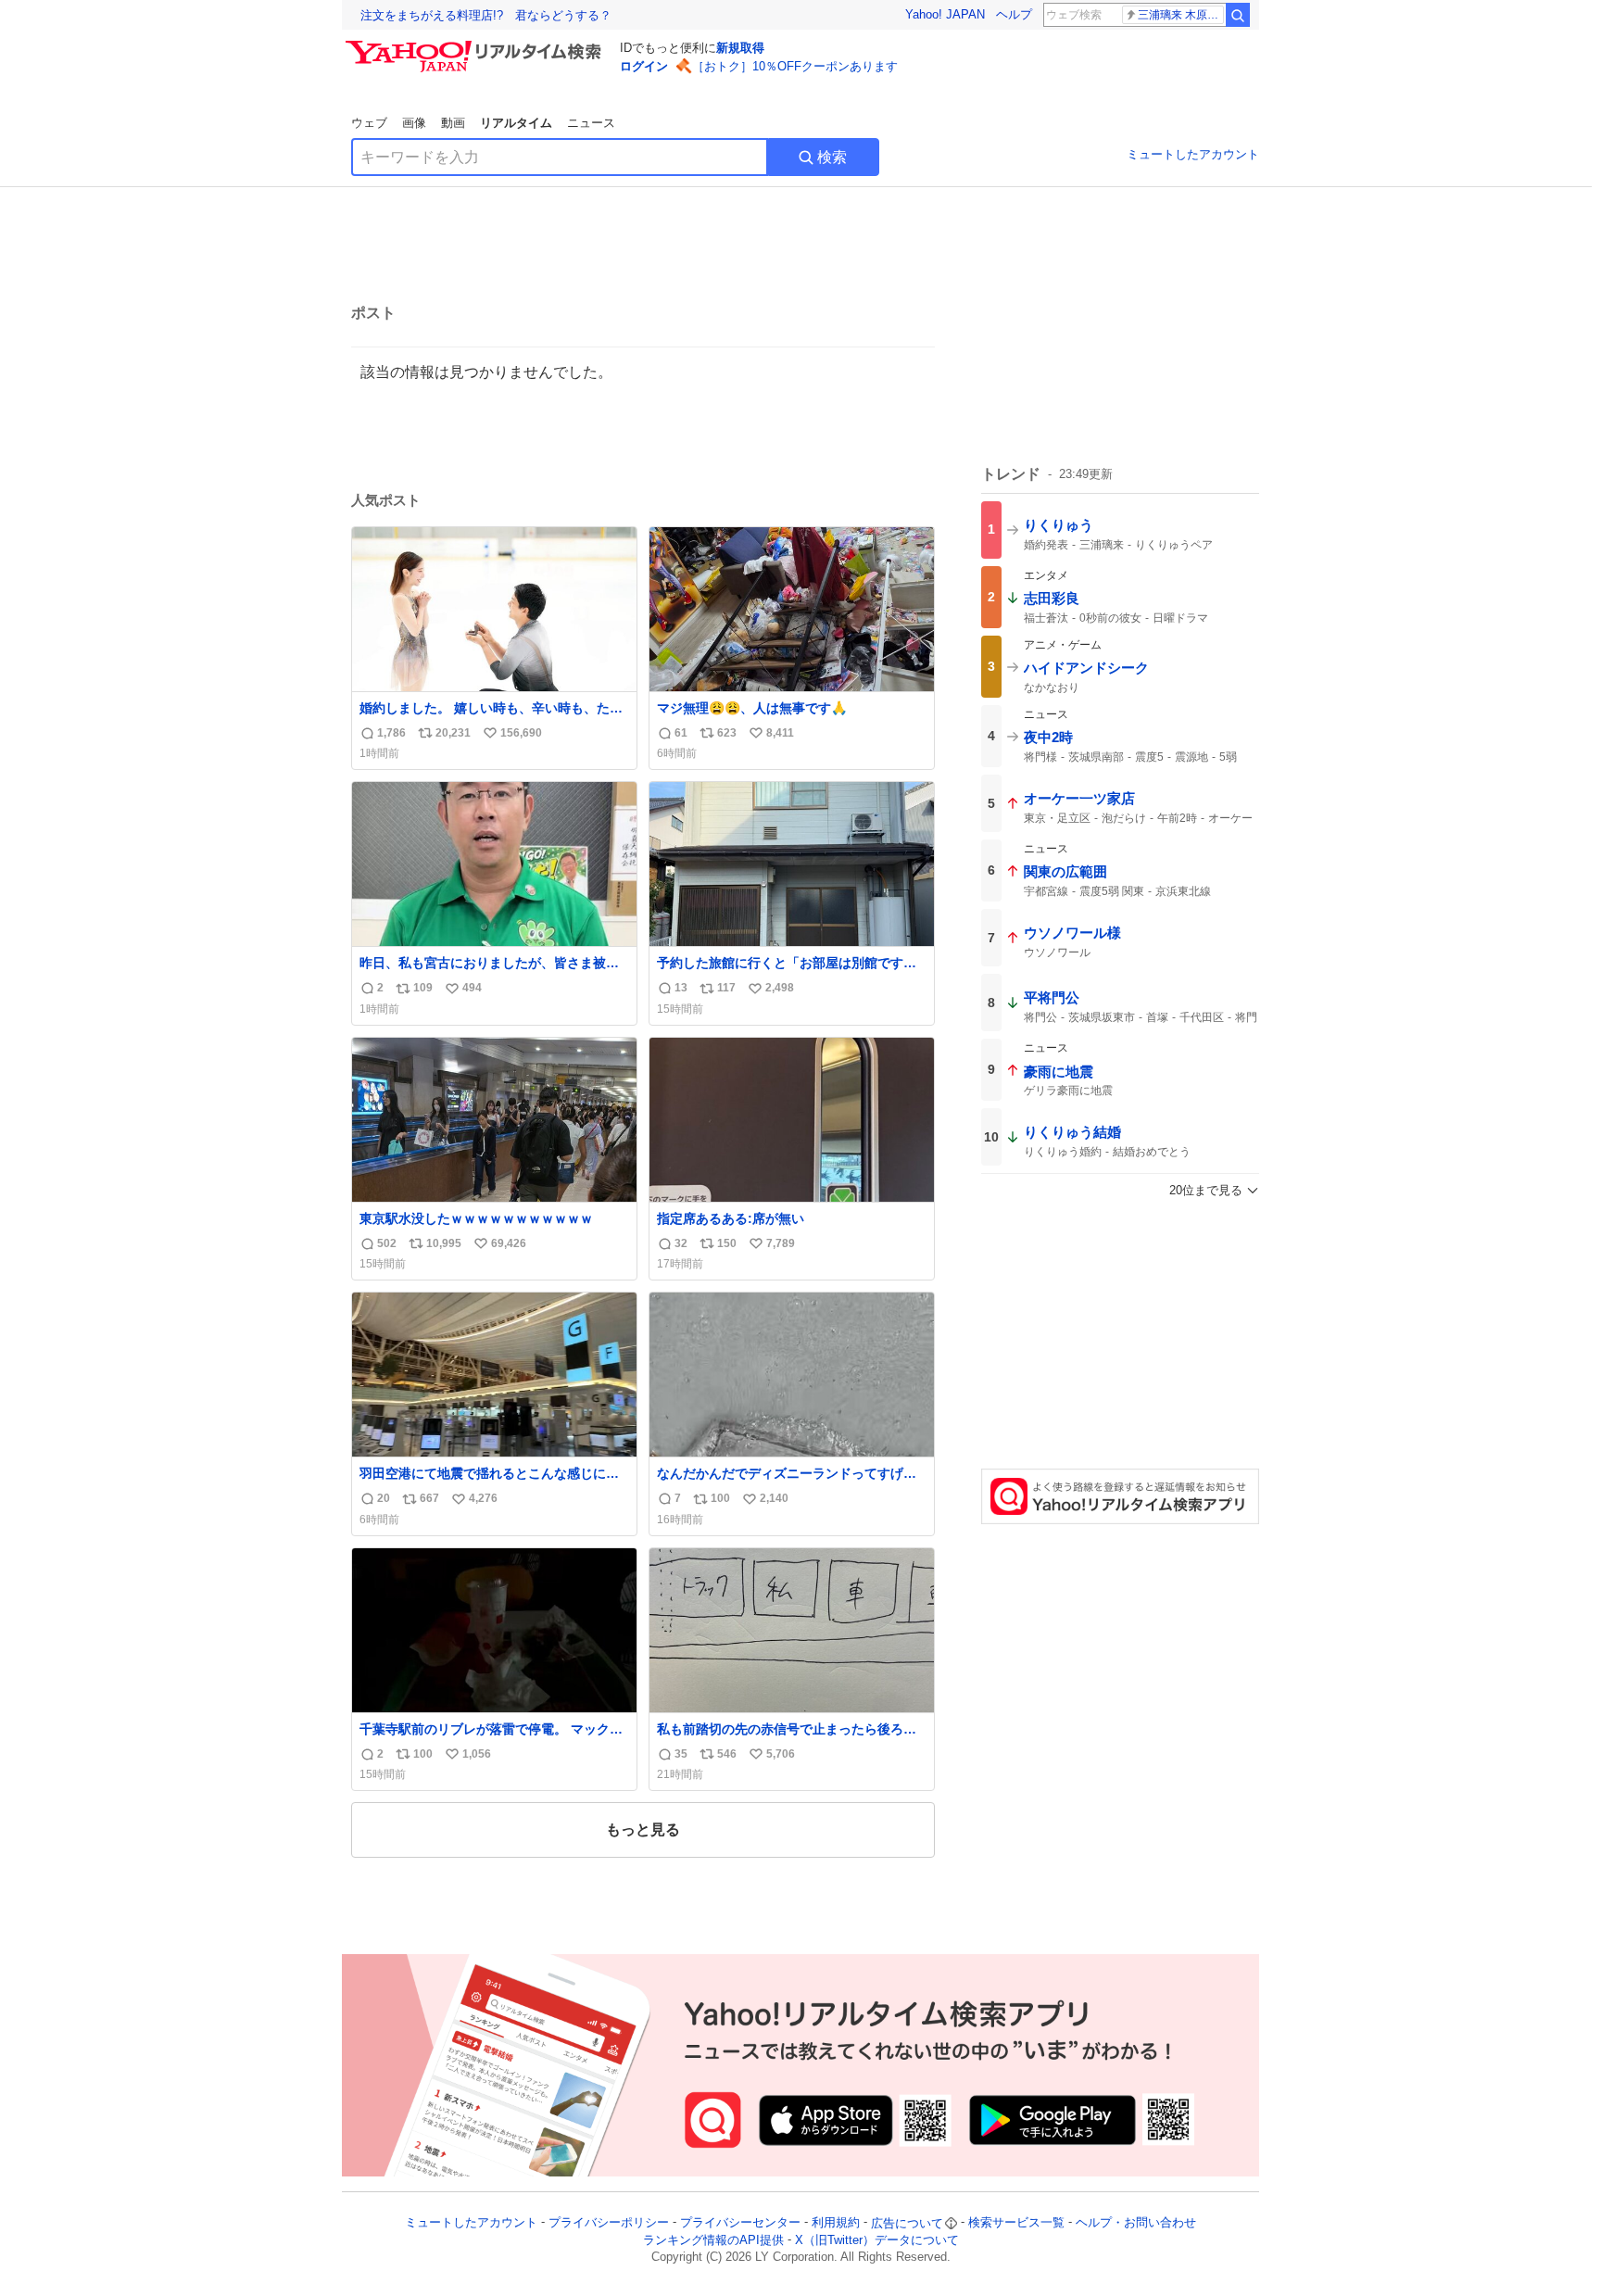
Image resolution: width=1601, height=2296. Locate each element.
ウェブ (369, 123)
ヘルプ (1014, 14)
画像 (414, 123)
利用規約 (836, 2223)
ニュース (591, 123)
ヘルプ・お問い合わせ (1136, 2223)
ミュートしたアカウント (1193, 154)
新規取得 (740, 48)
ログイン (644, 66)
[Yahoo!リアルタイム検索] (476, 45)
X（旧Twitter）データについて (877, 2240)
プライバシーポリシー (609, 2223)
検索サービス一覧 (1016, 2223)
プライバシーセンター (740, 2223)
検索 (832, 157)
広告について (907, 2223)
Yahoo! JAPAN (945, 14)
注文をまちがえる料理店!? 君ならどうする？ (486, 15)
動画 (453, 123)
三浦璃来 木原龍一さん (1181, 15)
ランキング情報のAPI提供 (713, 2240)
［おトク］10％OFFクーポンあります (795, 66)
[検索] (1238, 15)
